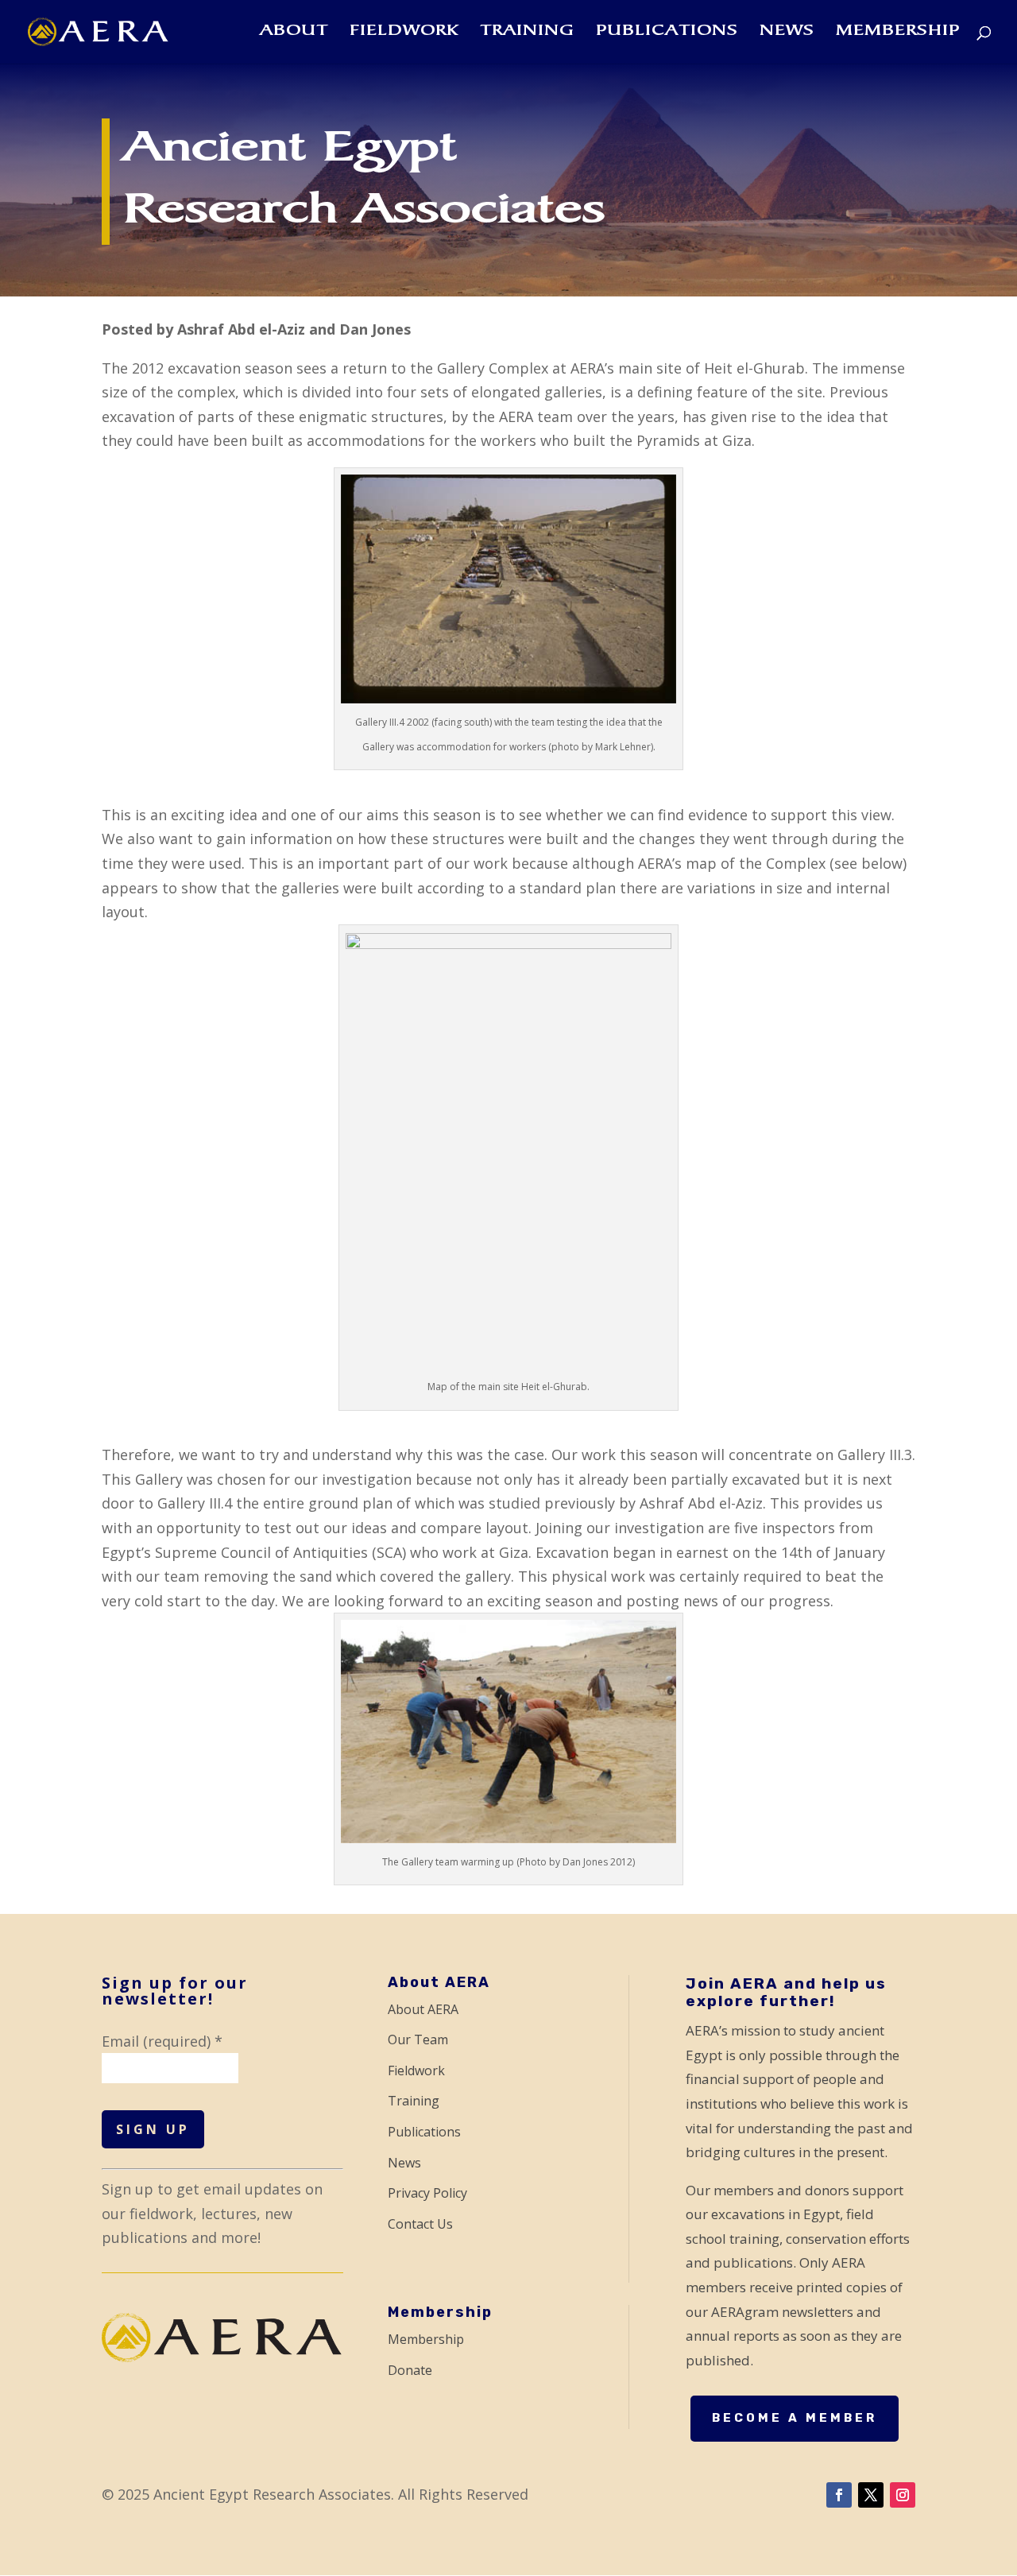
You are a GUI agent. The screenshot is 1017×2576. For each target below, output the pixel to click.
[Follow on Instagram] (903, 2495)
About (294, 33)
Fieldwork (404, 33)
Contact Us (420, 2224)
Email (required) (162, 2041)
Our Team (418, 2039)
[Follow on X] (871, 2495)
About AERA (423, 2009)
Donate (410, 2370)
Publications (667, 33)
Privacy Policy (427, 2193)
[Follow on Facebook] (839, 2495)
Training (527, 33)
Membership (898, 33)
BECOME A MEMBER (795, 2418)
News (787, 33)
